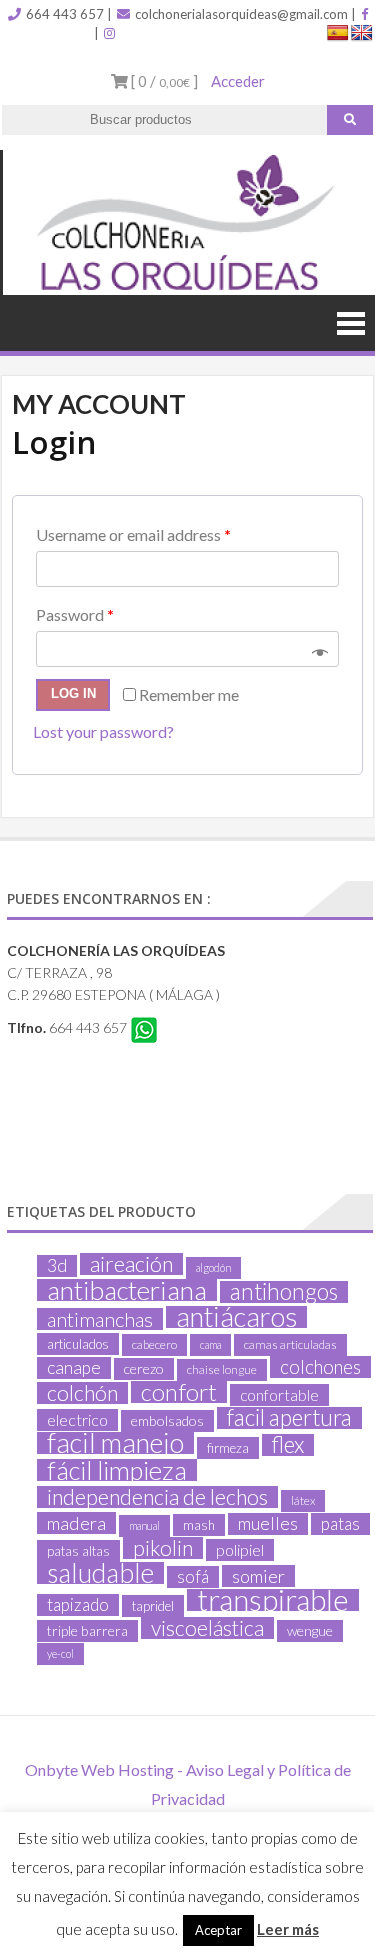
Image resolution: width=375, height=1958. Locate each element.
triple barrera (87, 1630)
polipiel (240, 1549)
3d (57, 1265)
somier (258, 1576)
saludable (100, 1573)
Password (75, 614)
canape (74, 1367)
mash (199, 1525)
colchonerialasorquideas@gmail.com (240, 14)
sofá (193, 1576)
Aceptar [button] (218, 1930)
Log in (73, 693)
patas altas (78, 1551)
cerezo (144, 1368)
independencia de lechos (157, 1497)
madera (76, 1523)
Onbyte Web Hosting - (105, 1769)
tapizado (78, 1604)
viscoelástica (207, 1628)
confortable (279, 1395)
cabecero (154, 1344)
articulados (78, 1344)
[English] (362, 33)
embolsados (167, 1420)
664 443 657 (63, 14)
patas (340, 1523)
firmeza (228, 1448)
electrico (77, 1419)
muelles (268, 1523)
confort (179, 1392)
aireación (131, 1264)
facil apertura (289, 1418)
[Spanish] (338, 33)
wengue (310, 1630)
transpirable (273, 1600)
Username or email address (133, 534)
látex (303, 1500)
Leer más (288, 1929)
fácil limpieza (117, 1470)
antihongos (284, 1292)
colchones (320, 1367)
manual (144, 1525)
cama (210, 1344)
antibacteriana (127, 1290)
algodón (213, 1267)
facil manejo (115, 1443)
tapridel (153, 1606)
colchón (82, 1393)
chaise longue (222, 1369)
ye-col (60, 1653)
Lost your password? (103, 731)
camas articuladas (290, 1344)
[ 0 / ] (163, 81)
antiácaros (236, 1317)
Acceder (238, 81)
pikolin (163, 1548)
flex (288, 1445)
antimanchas (100, 1319)
